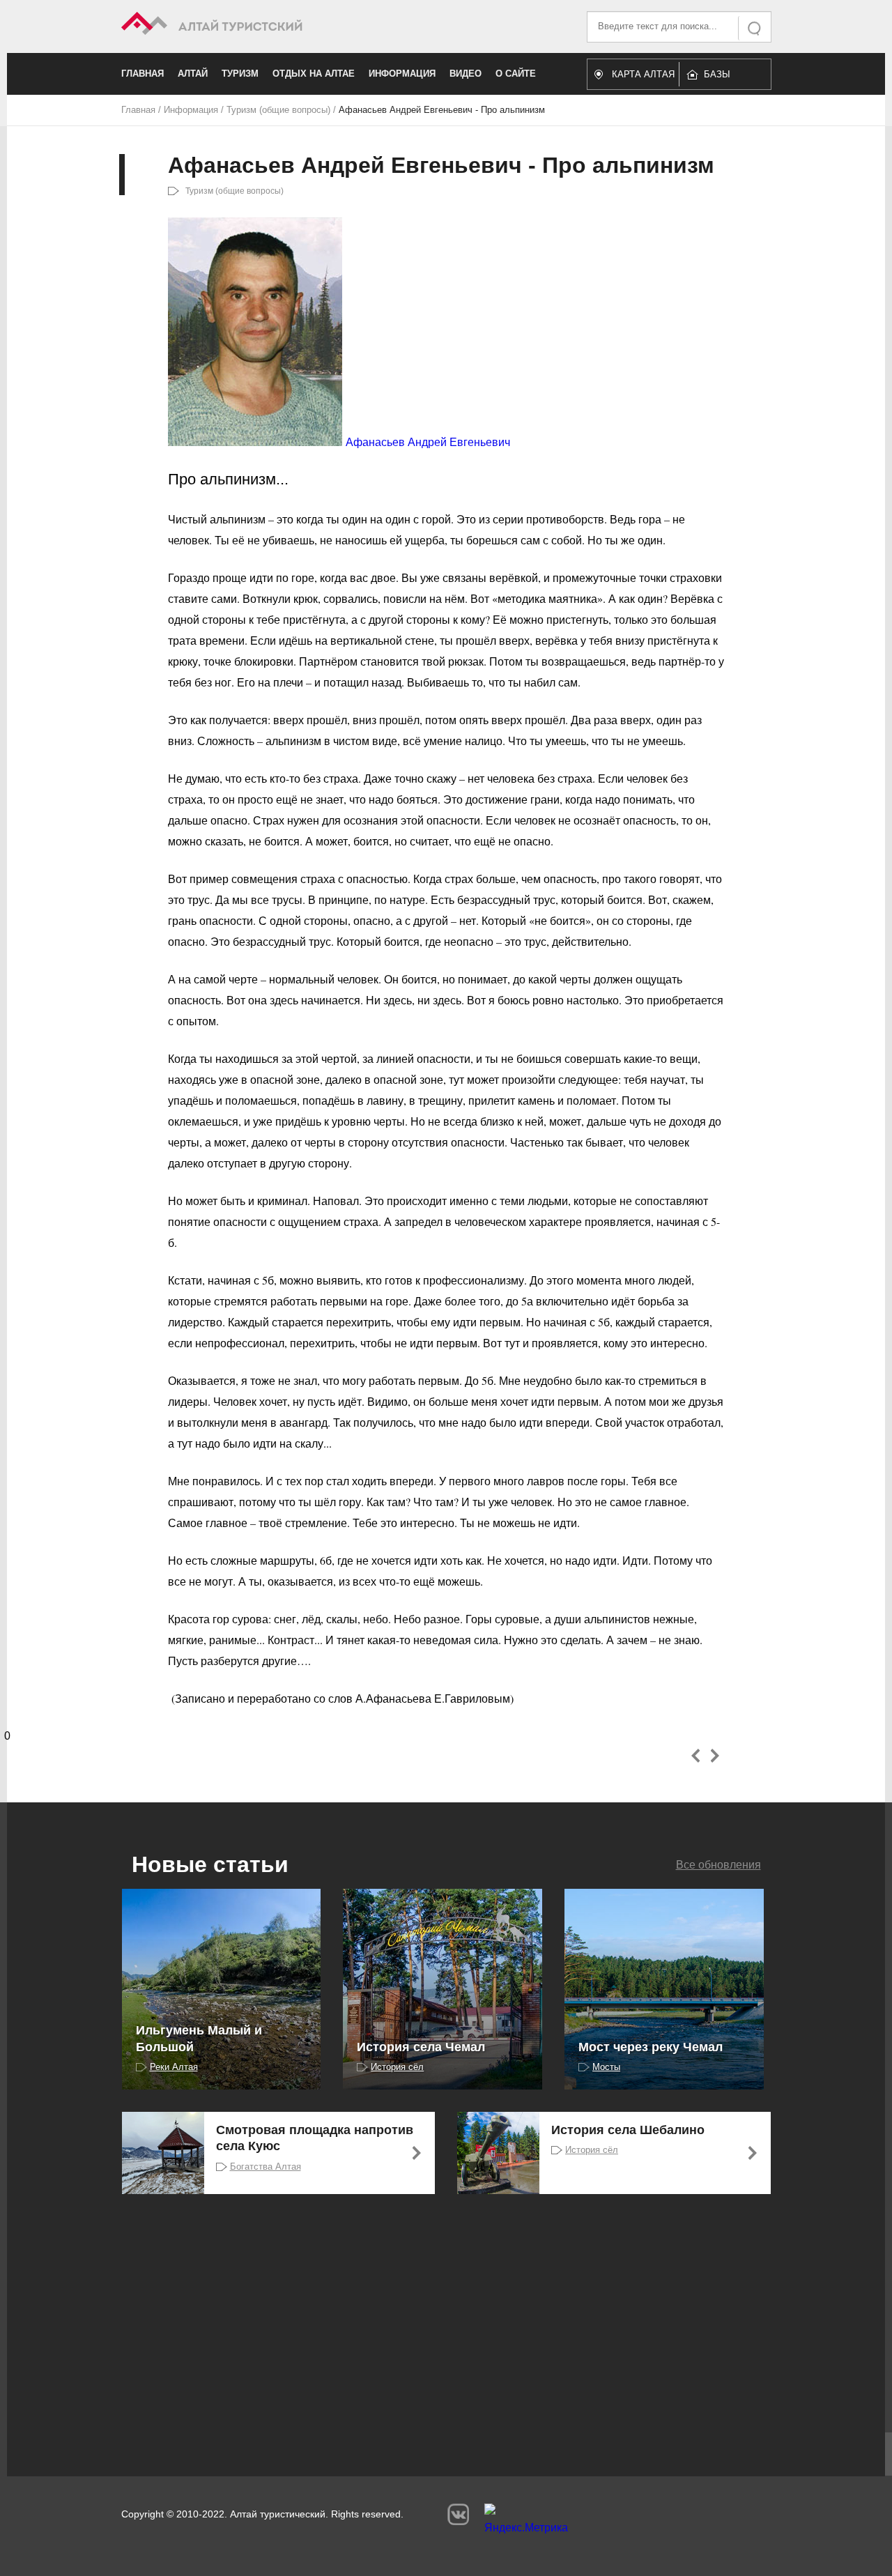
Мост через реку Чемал (651, 2047)
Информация (402, 74)
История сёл (397, 2067)
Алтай (193, 74)
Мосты (606, 2067)
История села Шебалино (628, 2130)
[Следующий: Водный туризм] (715, 1756)
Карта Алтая (643, 74)
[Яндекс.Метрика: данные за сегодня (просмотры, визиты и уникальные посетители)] (526, 2522)
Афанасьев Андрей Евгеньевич (428, 442)
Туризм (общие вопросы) (278, 110)
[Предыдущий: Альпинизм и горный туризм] (696, 1756)
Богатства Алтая (266, 2167)
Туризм (240, 74)
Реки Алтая (174, 2067)
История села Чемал (421, 2047)
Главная (143, 74)
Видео (466, 74)
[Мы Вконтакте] (458, 2514)
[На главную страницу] (284, 25)
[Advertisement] (425, 2320)
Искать (755, 28)
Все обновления (718, 1865)
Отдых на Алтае (314, 74)
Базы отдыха (724, 78)
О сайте (516, 74)
